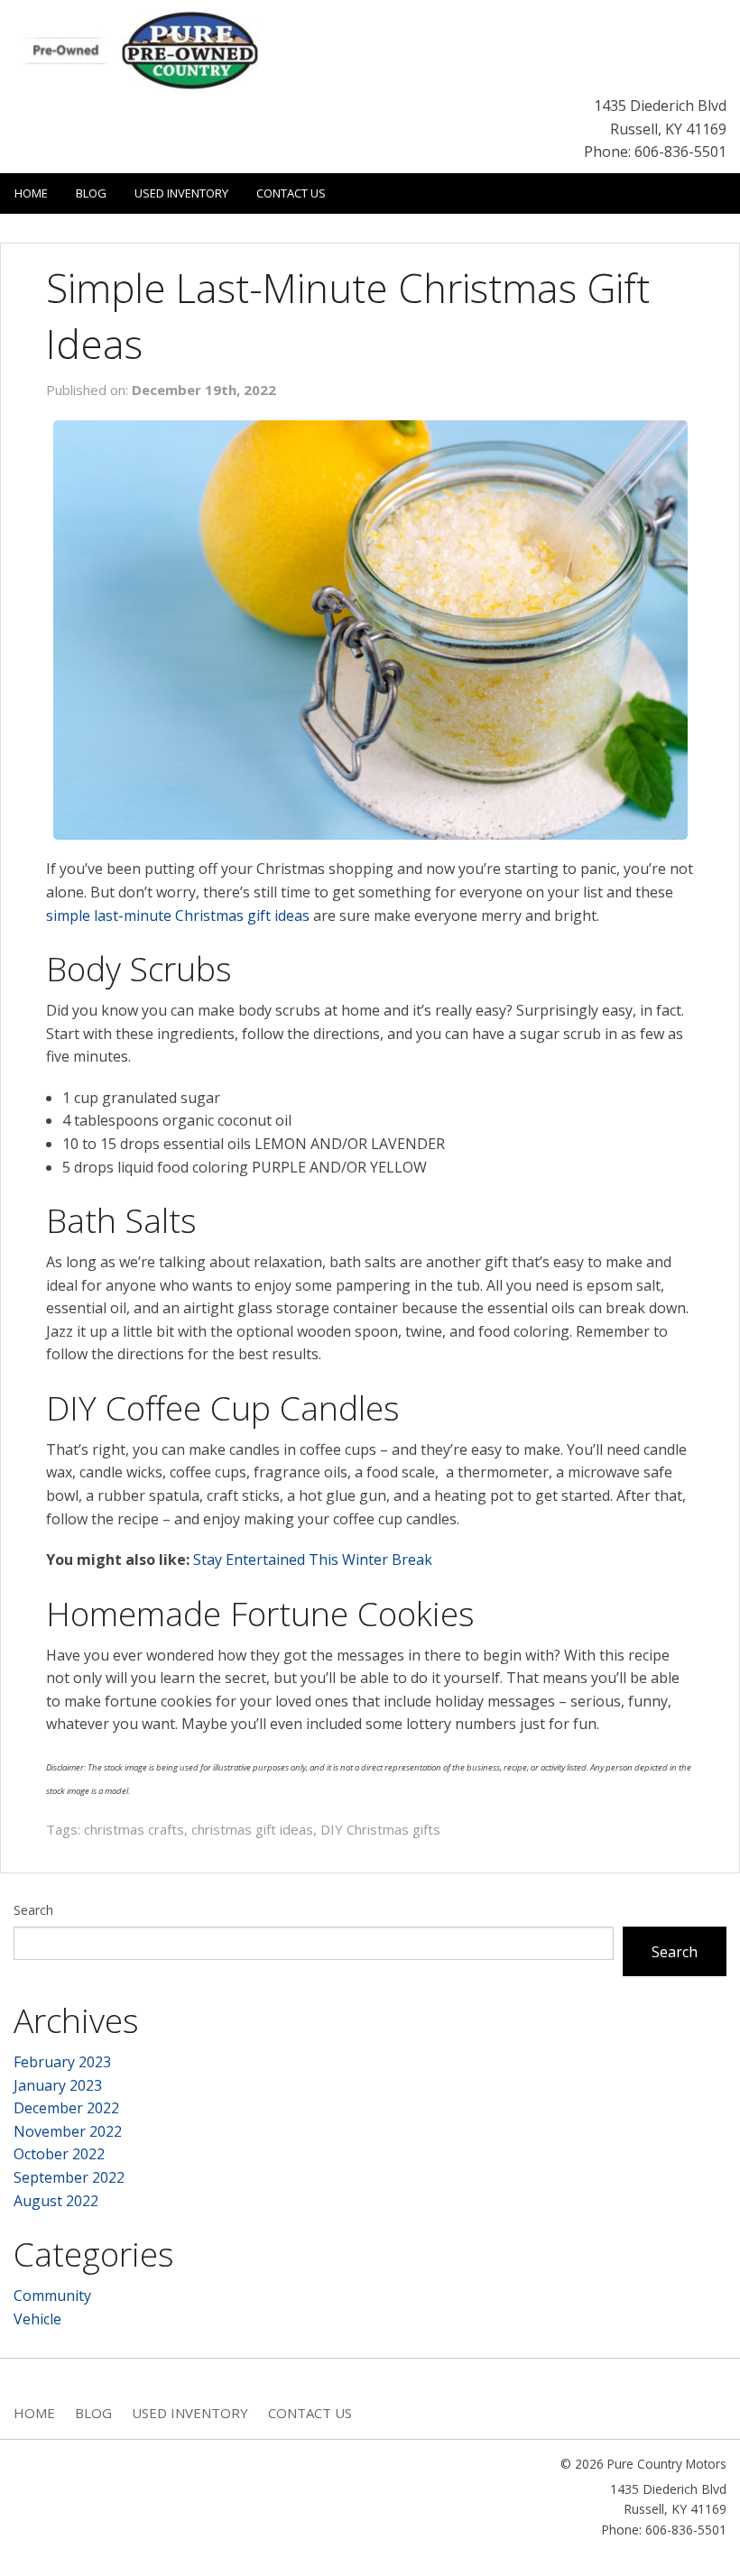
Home (31, 193)
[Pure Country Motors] (149, 51)
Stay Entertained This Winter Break (313, 1559)
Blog (91, 193)
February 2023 (62, 2062)
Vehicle (37, 2319)
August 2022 (56, 2201)
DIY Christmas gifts (380, 1829)
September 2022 (69, 2177)
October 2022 (59, 2154)
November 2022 (68, 2131)
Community (52, 2295)
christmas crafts (134, 1829)
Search (33, 1910)
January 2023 (58, 2085)
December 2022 (66, 2108)
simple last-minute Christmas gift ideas (178, 915)
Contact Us (291, 193)
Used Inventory (181, 193)
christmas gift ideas (252, 1829)
